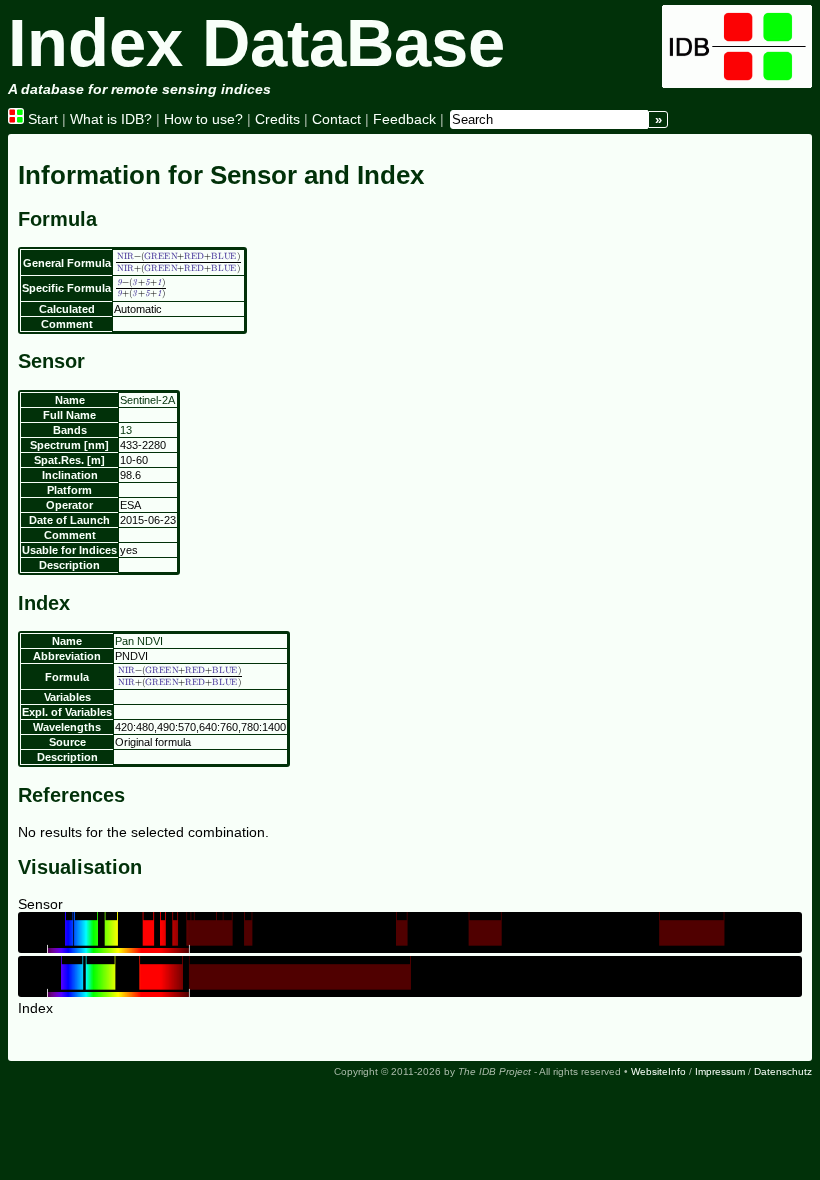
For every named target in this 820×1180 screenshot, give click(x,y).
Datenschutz (783, 1071)
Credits (277, 119)
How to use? (203, 119)
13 (126, 430)
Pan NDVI (139, 641)
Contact (336, 119)
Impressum (720, 1071)
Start (41, 119)
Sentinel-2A (147, 400)
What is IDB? (111, 119)
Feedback (404, 119)
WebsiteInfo (658, 1071)
